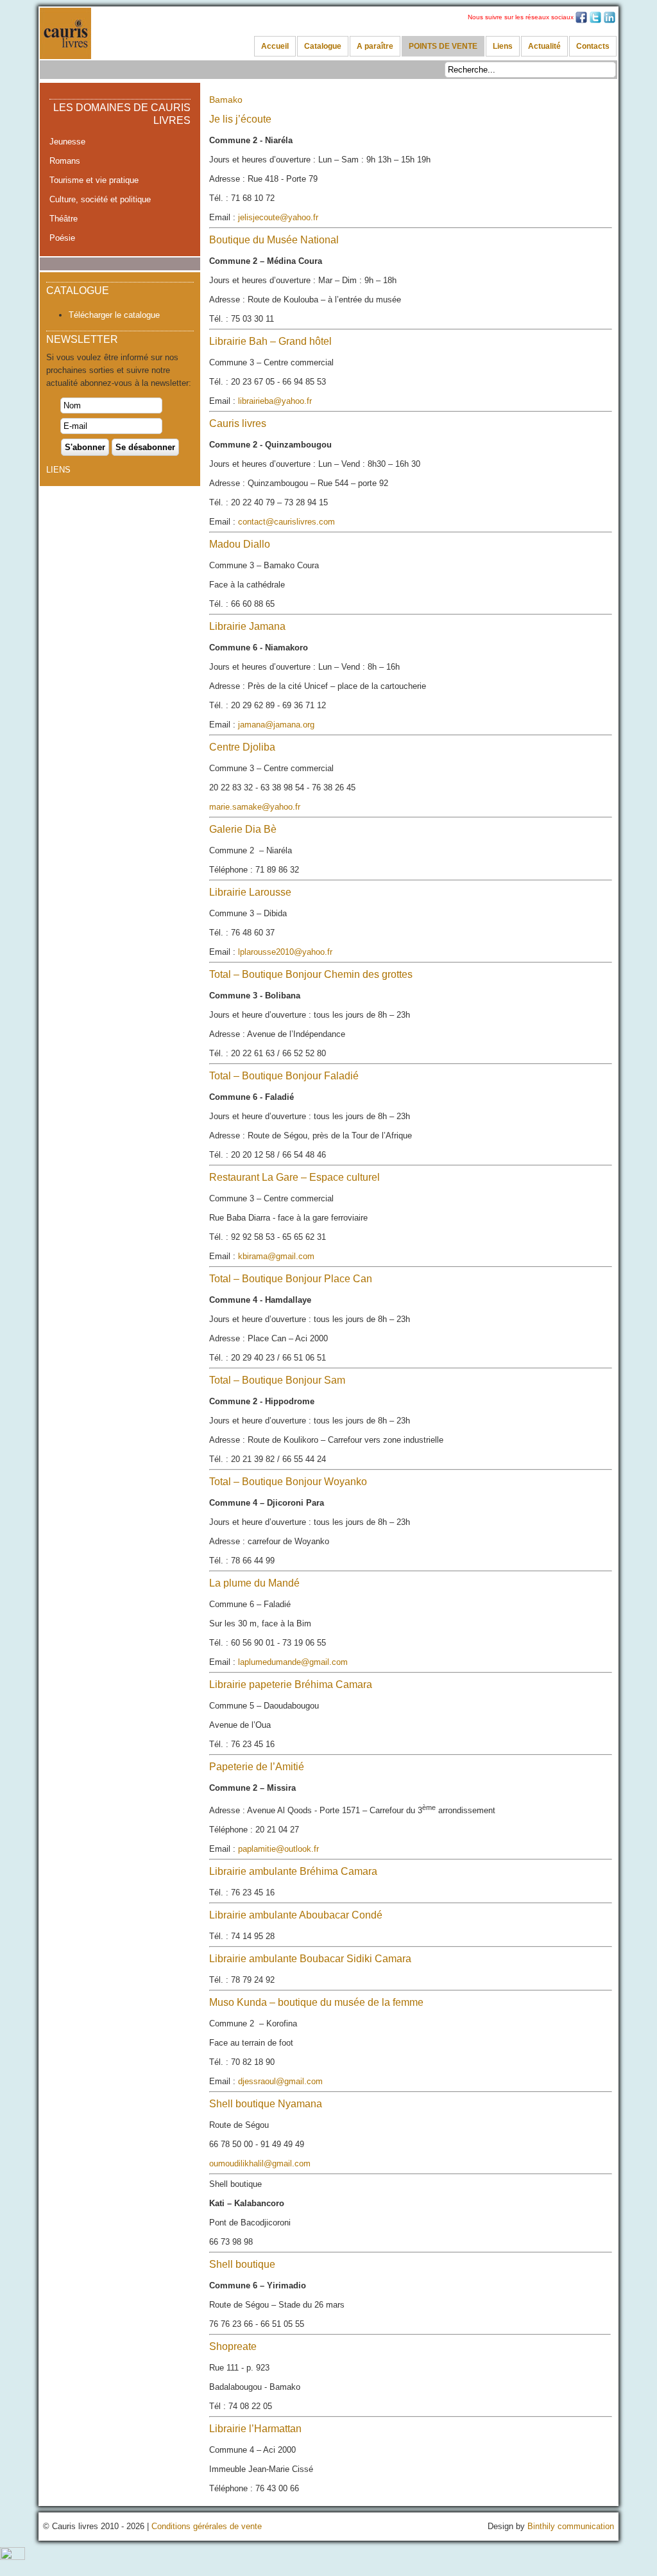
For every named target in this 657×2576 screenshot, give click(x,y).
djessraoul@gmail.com (280, 2081)
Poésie (62, 238)
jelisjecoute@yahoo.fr (278, 217)
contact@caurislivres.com (286, 522)
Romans (65, 161)
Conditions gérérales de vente (207, 2526)
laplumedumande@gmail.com (293, 1662)
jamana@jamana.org (276, 725)
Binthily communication (571, 2526)
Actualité (544, 46)
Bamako (226, 100)
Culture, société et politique (100, 199)
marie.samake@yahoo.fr (255, 807)
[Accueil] (65, 33)
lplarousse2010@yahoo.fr (285, 952)
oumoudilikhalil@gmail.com (260, 2163)
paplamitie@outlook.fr (278, 1849)
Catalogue (323, 46)
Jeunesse (67, 142)
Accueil (275, 46)
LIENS (58, 470)
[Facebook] (581, 22)
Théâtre (64, 219)
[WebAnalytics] (13, 2557)
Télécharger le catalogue (114, 315)
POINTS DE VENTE (443, 46)
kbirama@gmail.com (276, 1256)
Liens (503, 46)
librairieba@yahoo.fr (275, 401)
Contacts (593, 46)
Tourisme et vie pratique (94, 180)
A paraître (375, 46)
